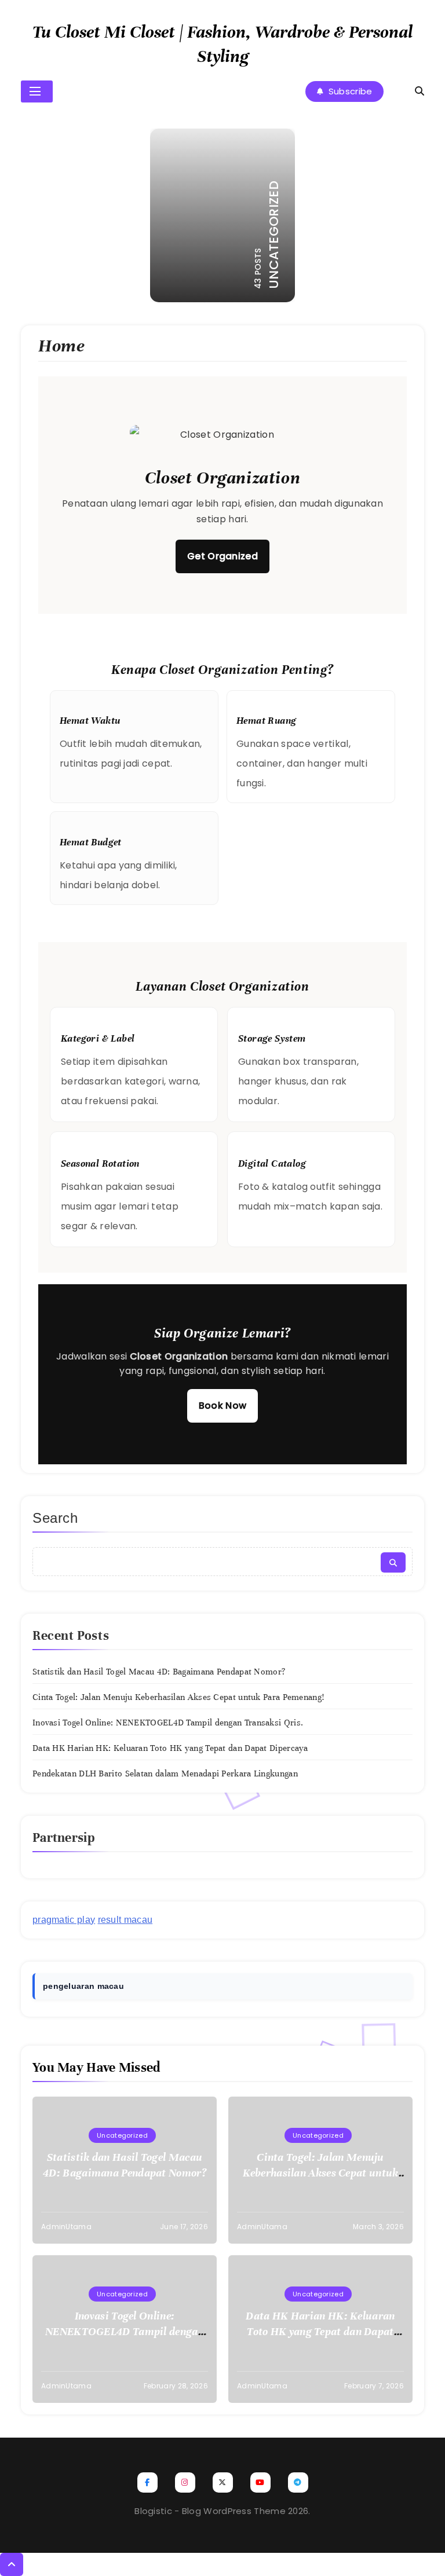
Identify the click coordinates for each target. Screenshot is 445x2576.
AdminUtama (66, 2227)
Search (55, 1518)
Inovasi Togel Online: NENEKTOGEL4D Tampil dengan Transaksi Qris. (168, 1723)
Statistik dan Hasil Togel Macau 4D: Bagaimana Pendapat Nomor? (159, 1672)
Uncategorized (122, 2135)
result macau (125, 1920)
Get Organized (222, 556)
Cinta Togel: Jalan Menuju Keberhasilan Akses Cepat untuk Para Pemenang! (178, 1697)
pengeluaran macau (83, 1986)
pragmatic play (64, 1920)
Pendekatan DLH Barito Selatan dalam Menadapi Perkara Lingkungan (165, 1773)
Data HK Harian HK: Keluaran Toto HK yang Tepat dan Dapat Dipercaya (170, 1748)
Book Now (222, 1406)
